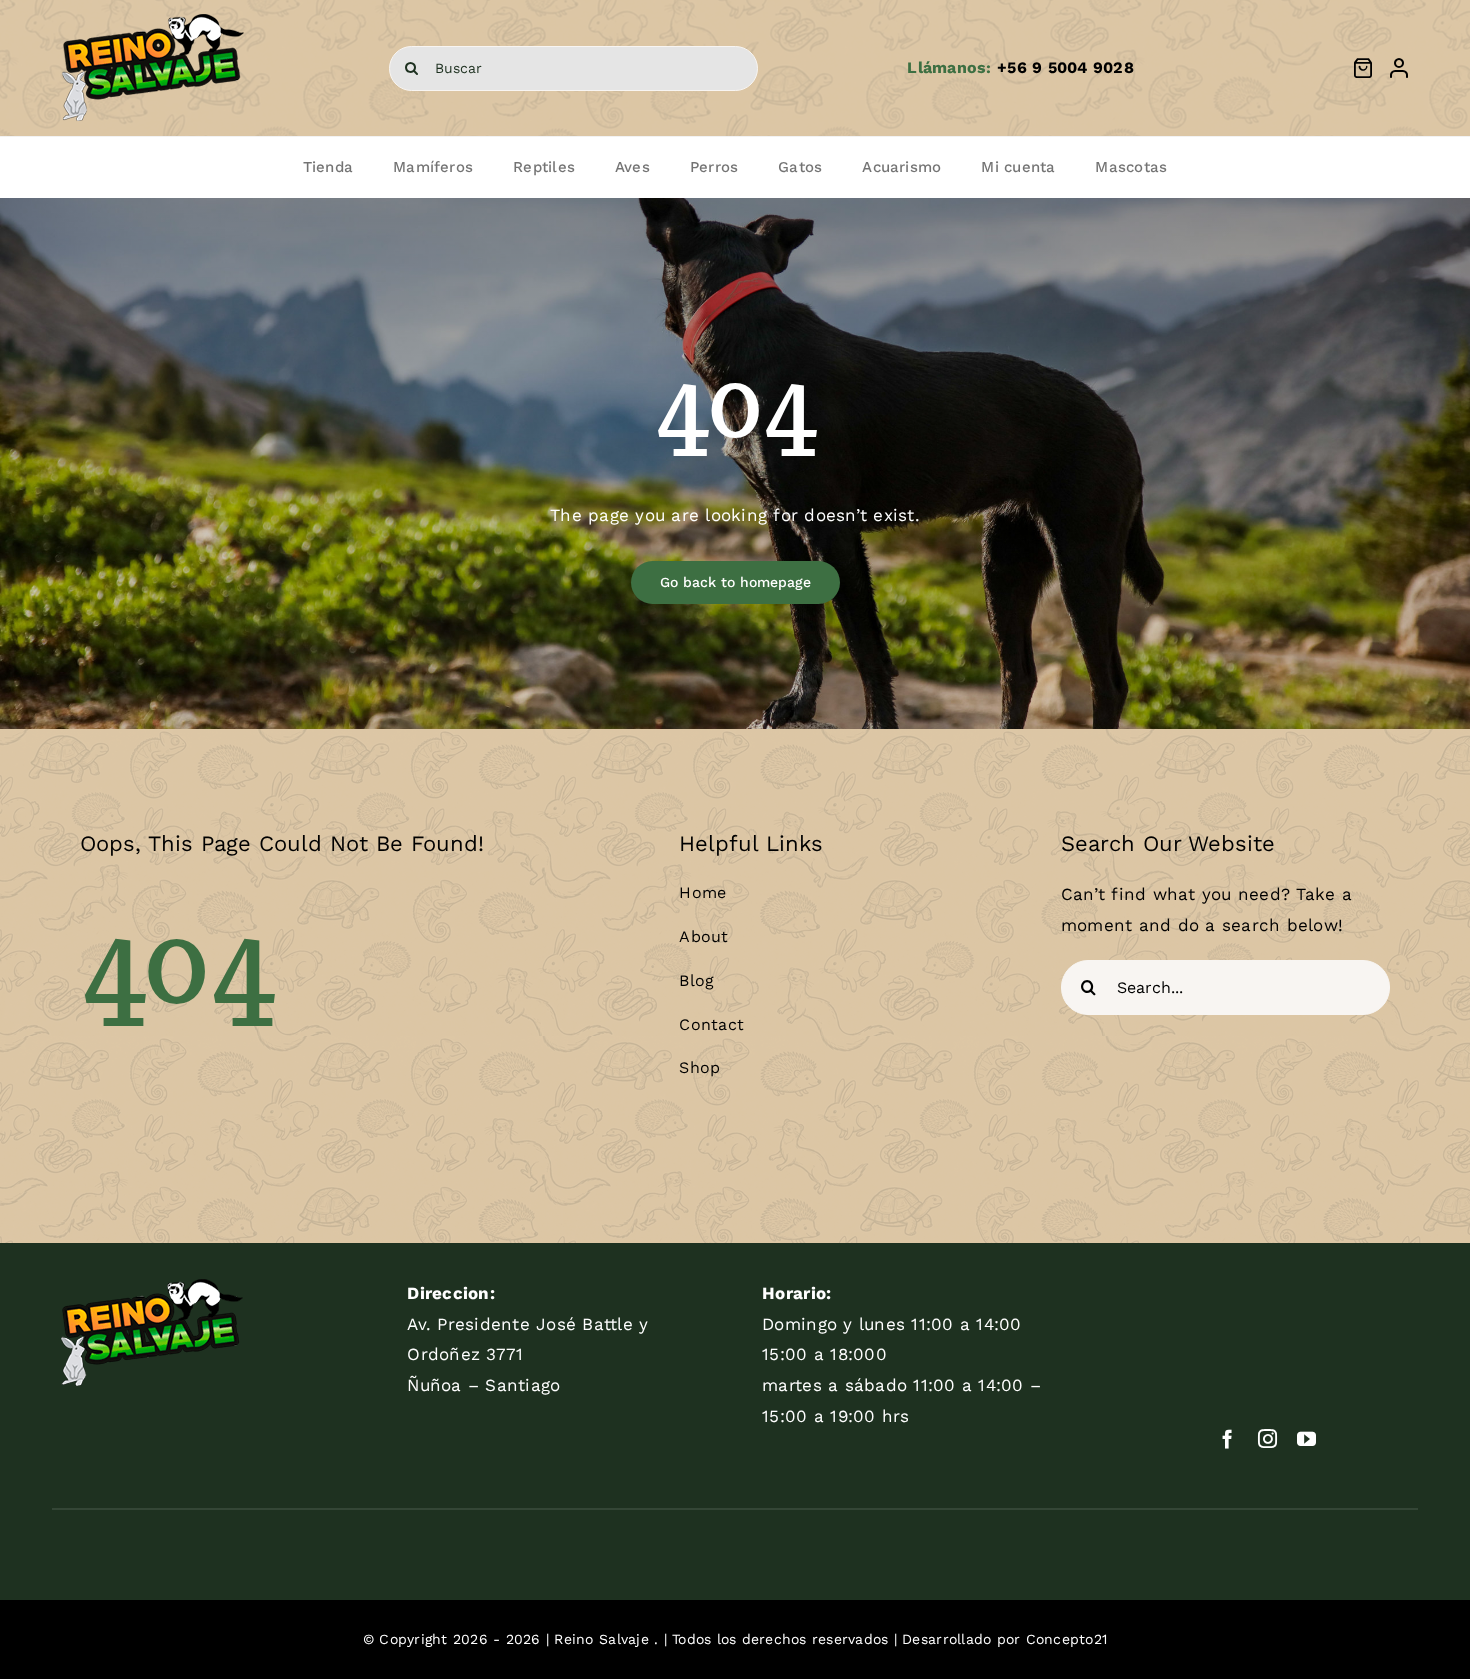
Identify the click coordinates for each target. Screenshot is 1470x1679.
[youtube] (1306, 1438)
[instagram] (1267, 1438)
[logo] (152, 14)
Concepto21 (1067, 1639)
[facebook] (1227, 1438)
